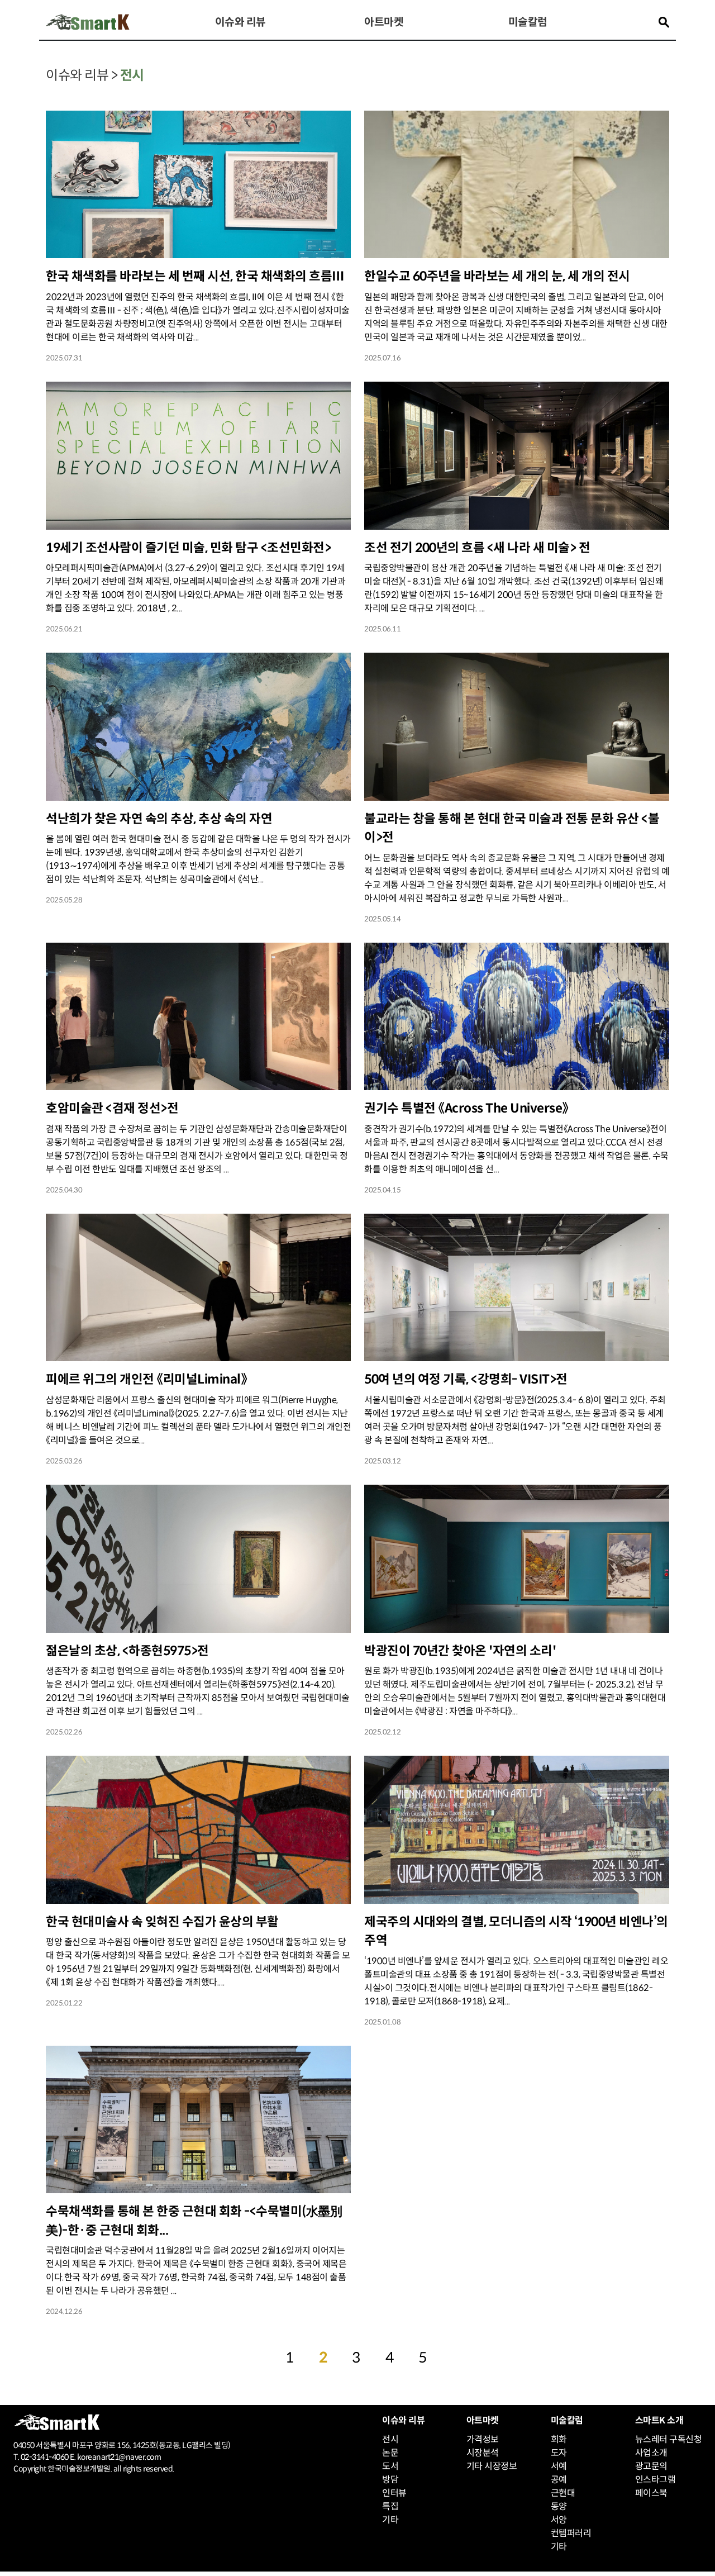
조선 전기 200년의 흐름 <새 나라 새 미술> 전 (477, 548)
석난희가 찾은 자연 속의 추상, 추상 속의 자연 (159, 819)
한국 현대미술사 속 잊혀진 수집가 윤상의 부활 (162, 1922)
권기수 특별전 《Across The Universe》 (466, 1108)
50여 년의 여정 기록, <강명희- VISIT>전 (466, 1379)
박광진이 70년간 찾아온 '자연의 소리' (460, 1651)
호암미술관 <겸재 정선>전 (112, 1108)
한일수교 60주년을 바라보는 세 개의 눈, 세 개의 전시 (497, 276)
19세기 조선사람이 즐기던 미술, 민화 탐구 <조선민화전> (188, 548)
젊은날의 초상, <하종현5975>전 (127, 1651)
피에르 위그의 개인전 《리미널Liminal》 (146, 1379)
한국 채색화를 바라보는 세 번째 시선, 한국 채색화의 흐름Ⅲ (195, 276)
